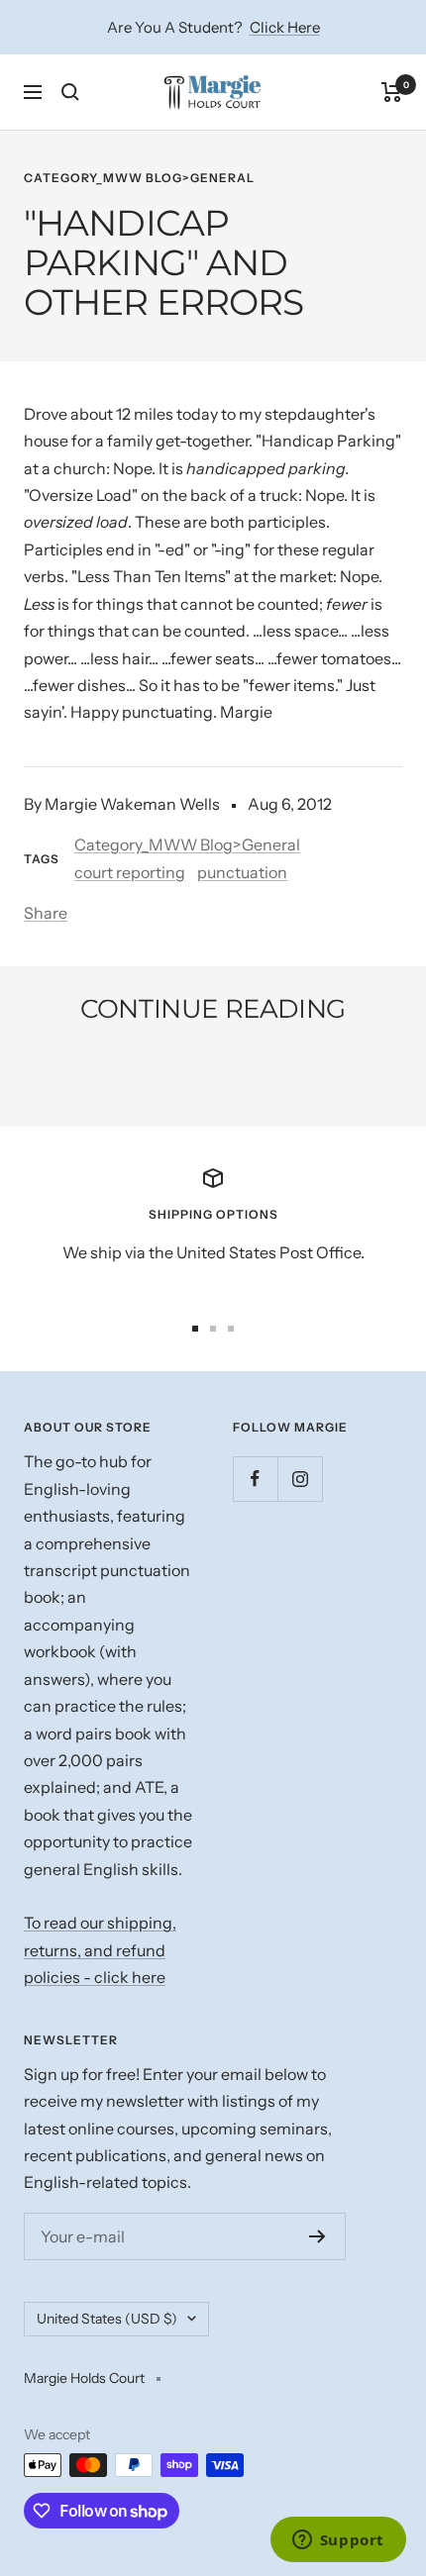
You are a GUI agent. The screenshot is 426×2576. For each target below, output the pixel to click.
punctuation (242, 872)
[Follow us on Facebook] (255, 1479)
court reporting (130, 872)
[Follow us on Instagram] (300, 1479)
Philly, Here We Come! (144, 1063)
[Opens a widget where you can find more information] (338, 2541)
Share (46, 913)
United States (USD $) (107, 2319)
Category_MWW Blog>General (139, 178)
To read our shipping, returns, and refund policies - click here (100, 1950)
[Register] (318, 2236)
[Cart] (392, 92)
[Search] (70, 92)
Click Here (285, 27)
